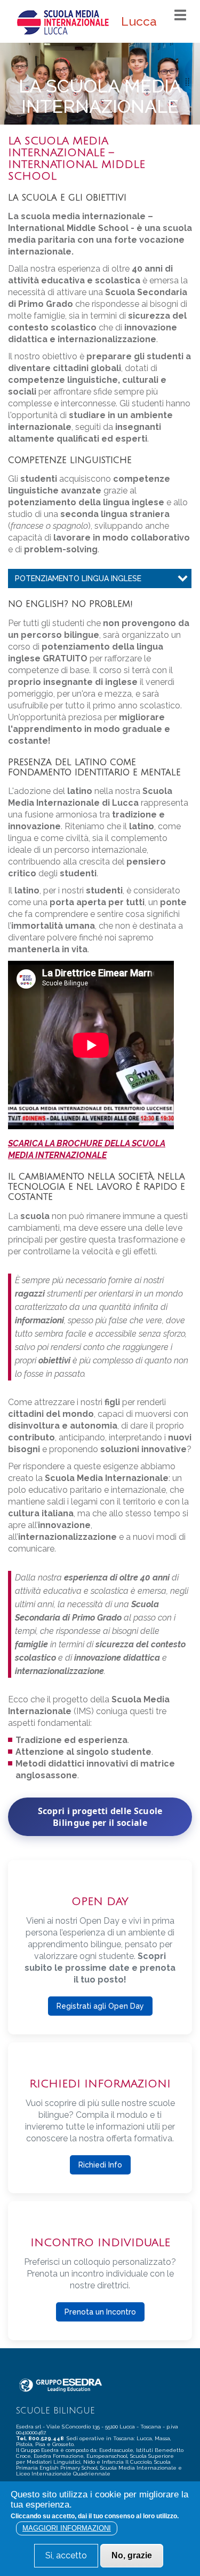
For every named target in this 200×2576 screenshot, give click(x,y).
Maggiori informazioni (67, 2528)
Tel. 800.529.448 (41, 2438)
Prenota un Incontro (100, 2312)
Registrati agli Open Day (100, 2006)
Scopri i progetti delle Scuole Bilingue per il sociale (100, 1817)
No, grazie (132, 2555)
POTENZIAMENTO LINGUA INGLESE (78, 579)
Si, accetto (66, 2555)
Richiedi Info (100, 2165)
